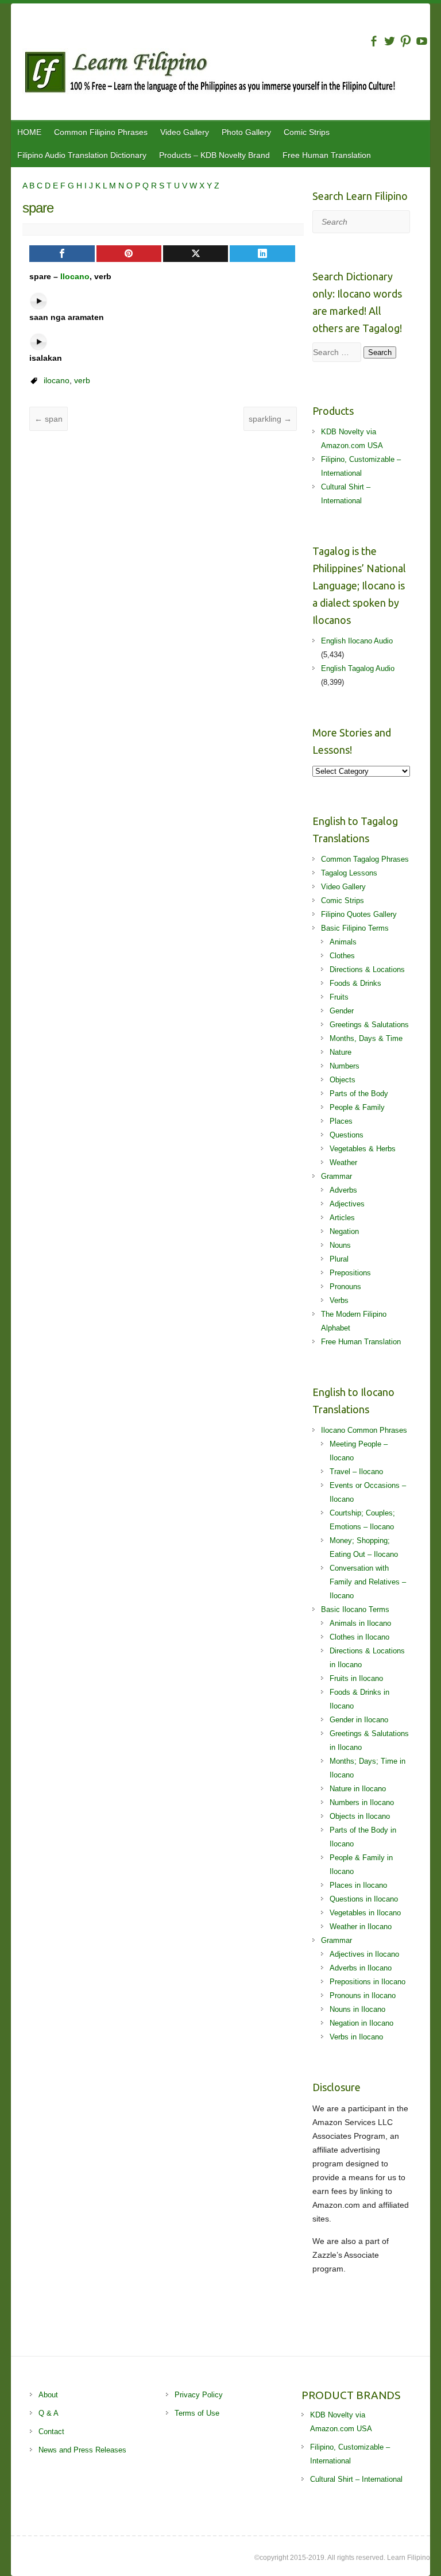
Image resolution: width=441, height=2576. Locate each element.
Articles (342, 1218)
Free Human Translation (327, 155)
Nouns (340, 1245)
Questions (347, 1135)
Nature (341, 1052)
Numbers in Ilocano (362, 1802)
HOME (29, 132)
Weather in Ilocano (361, 1927)
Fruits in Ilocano (356, 1678)
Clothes (342, 956)
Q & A (49, 2413)
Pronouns (345, 1287)
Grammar (336, 1176)
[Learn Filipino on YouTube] (422, 41)
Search (380, 352)
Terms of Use (197, 2413)
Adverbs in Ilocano (361, 1968)
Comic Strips (307, 132)
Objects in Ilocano (360, 1816)
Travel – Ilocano (356, 1472)
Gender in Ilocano (359, 1720)
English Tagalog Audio (358, 668)
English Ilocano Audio (357, 641)
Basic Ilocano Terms (355, 1609)
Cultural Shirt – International (356, 2479)
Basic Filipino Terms (355, 928)
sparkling (270, 419)
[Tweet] (196, 254)
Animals (343, 942)
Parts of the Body (359, 1094)
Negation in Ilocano (361, 2023)
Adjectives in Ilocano (364, 1954)
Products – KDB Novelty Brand (214, 155)
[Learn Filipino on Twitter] (390, 41)
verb (82, 380)
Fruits (339, 997)
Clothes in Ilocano (359, 1637)
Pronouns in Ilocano (363, 1995)
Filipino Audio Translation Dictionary (82, 155)
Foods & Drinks (355, 983)
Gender (342, 1011)
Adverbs (343, 1190)
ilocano (57, 380)
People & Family (357, 1107)
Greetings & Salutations (369, 1025)
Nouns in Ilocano (357, 2009)
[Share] (62, 254)
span (49, 419)
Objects (343, 1080)
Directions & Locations (367, 969)
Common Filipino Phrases (101, 132)
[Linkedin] (262, 254)
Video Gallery (185, 132)
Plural (339, 1259)
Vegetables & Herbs (363, 1149)
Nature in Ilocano (358, 1789)
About (48, 2395)
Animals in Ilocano (360, 1623)
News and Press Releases (82, 2450)
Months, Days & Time (366, 1038)
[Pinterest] (129, 254)
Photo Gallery (246, 132)
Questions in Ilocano (364, 1899)
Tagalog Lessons (349, 873)
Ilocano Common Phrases (364, 1430)
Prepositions (350, 1273)
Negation (344, 1231)
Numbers (345, 1066)
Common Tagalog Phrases (365, 859)
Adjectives (347, 1204)
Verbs (339, 1300)
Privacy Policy (199, 2395)
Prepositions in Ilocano (367, 1982)
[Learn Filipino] (226, 74)
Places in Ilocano (358, 1885)
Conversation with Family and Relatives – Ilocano (368, 1582)
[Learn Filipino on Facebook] (374, 41)
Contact (51, 2432)
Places (341, 1121)
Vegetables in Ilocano (365, 1913)
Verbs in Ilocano (356, 2037)
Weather (343, 1162)
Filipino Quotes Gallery (359, 914)
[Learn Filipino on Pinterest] (406, 41)
